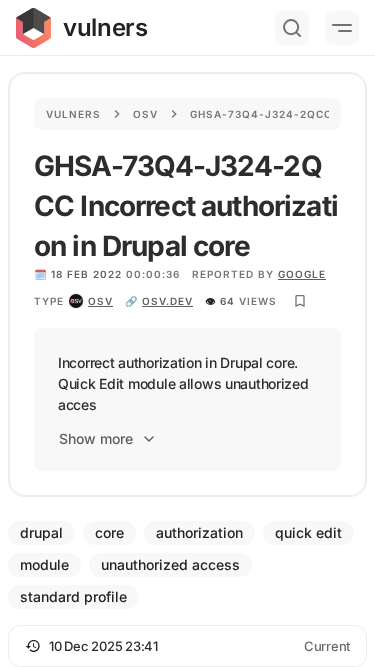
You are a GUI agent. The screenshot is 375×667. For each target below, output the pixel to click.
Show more (96, 438)
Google (302, 274)
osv (100, 301)
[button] (187, 646)
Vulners (73, 114)
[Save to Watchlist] (300, 301)
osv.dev (167, 301)
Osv (145, 114)
